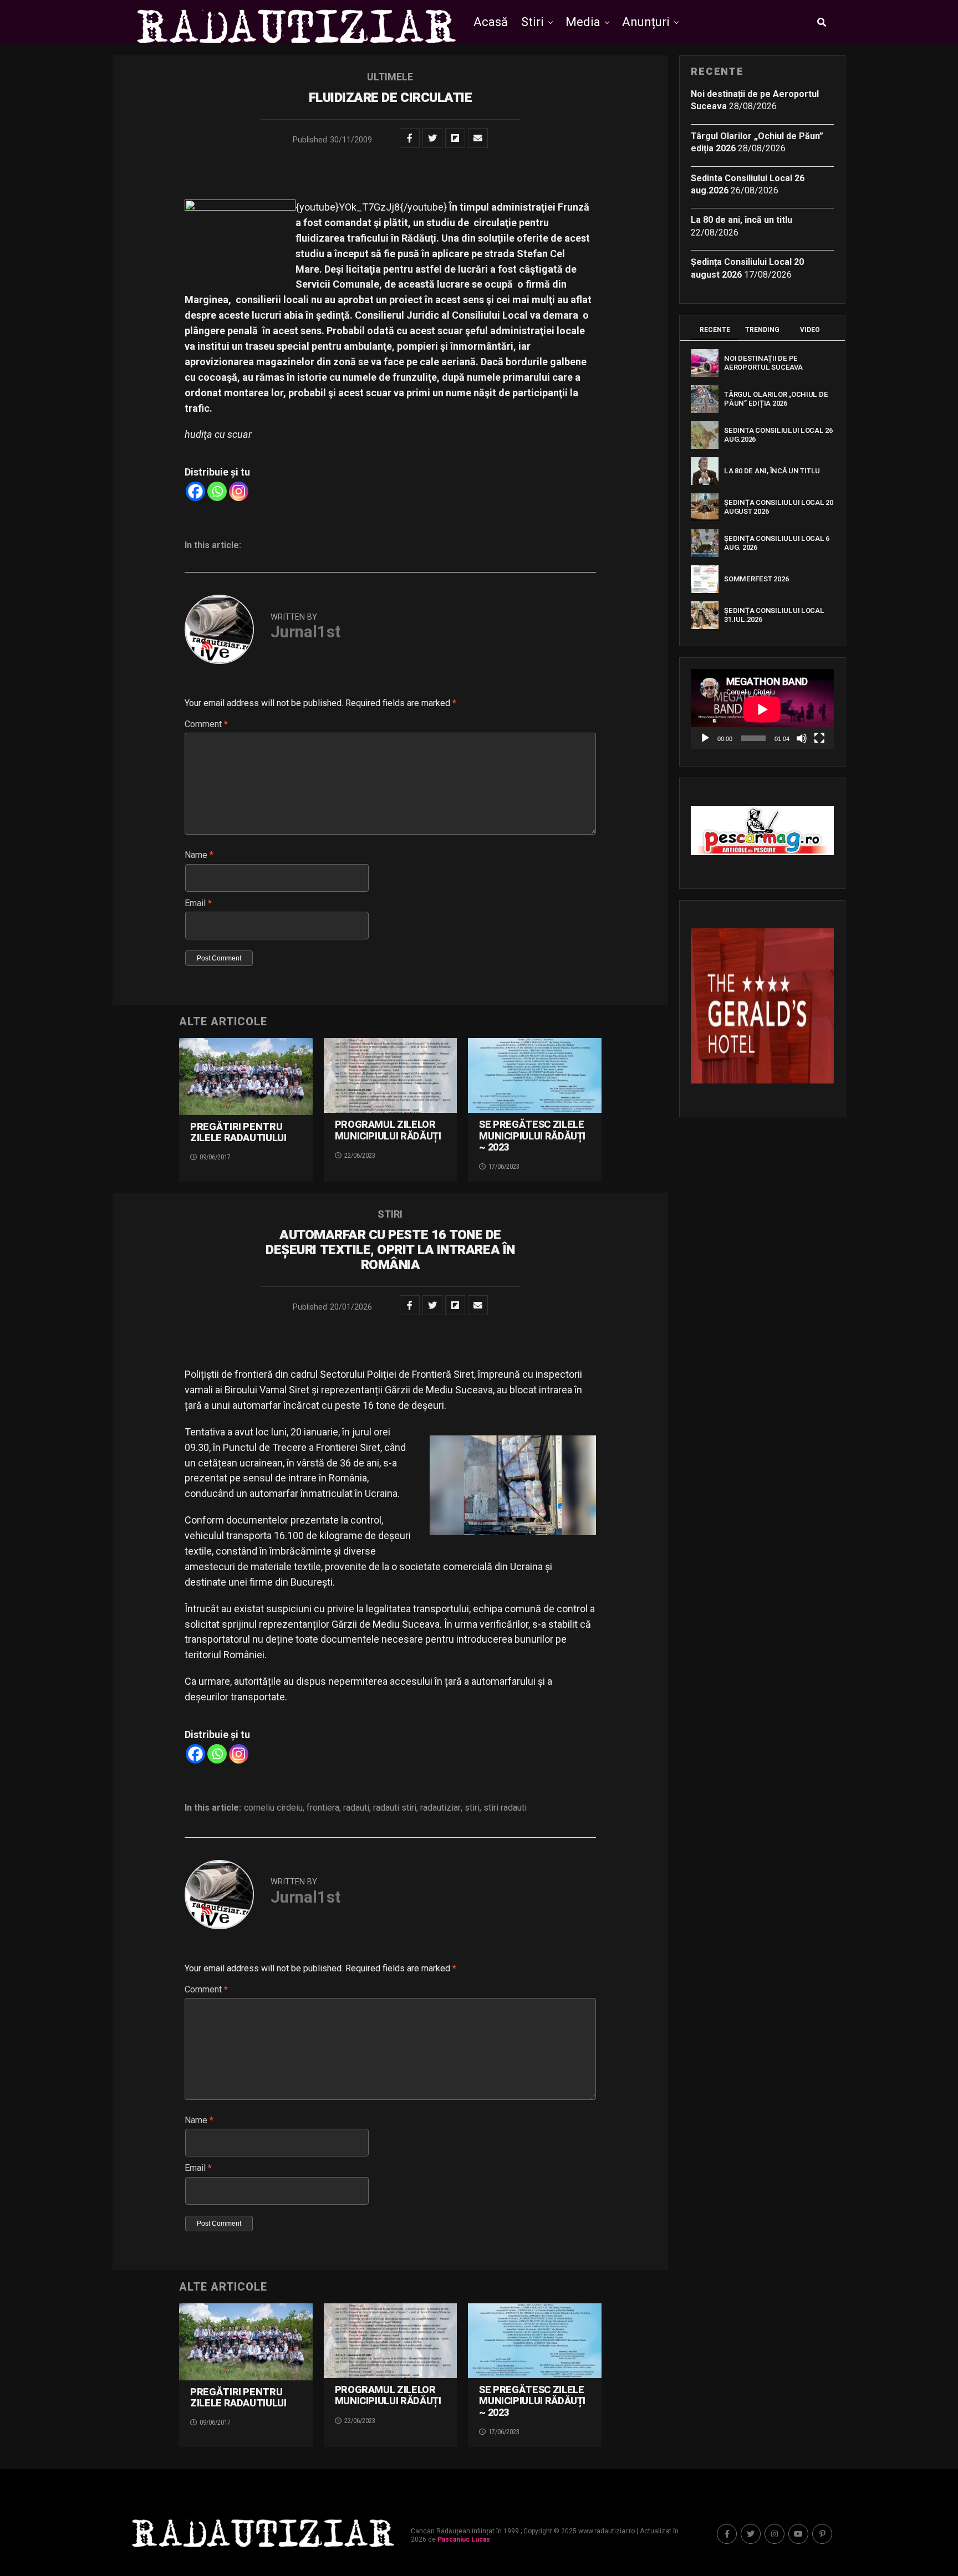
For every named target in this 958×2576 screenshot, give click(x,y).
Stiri (532, 22)
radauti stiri (395, 1808)
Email (198, 903)
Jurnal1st (305, 632)
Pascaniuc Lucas (464, 2539)
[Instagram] (239, 491)
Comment (206, 724)
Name (199, 855)
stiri (472, 1808)
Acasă (491, 22)
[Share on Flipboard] (455, 138)
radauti (356, 1808)
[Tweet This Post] (432, 138)
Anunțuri (646, 22)
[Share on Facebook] (410, 138)
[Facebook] (195, 491)
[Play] (705, 738)
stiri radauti (505, 1808)
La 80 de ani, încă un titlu (742, 220)
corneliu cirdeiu (273, 1808)
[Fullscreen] (819, 738)
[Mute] (802, 738)
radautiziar (440, 1808)
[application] (762, 709)
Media (583, 22)
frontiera (323, 1808)
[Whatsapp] (217, 491)
